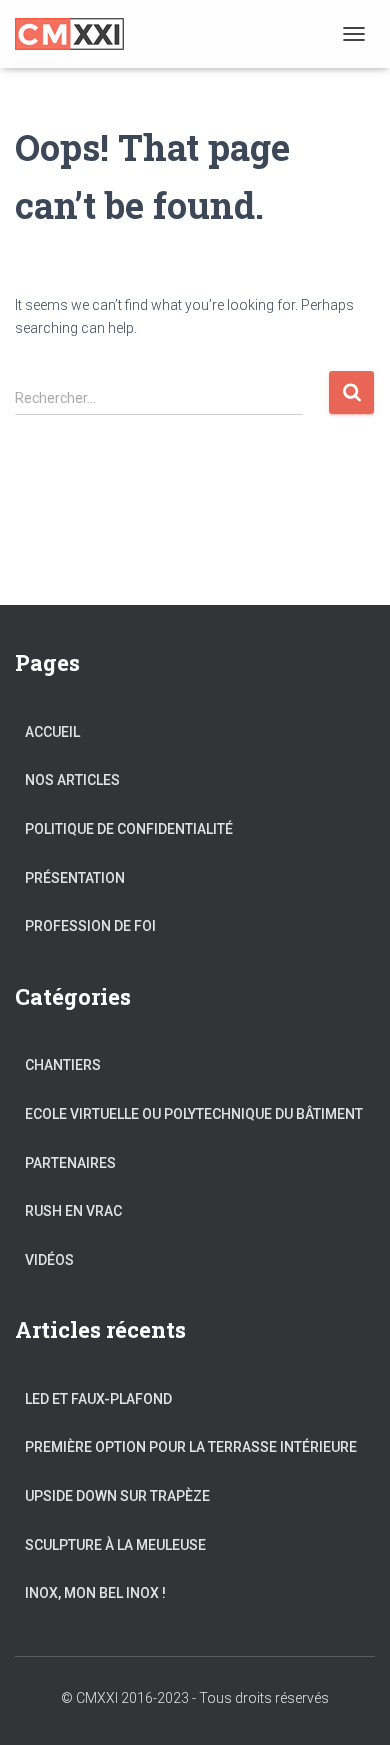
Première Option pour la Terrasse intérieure (191, 1447)
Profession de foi (90, 926)
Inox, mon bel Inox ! (95, 1593)
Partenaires (70, 1163)
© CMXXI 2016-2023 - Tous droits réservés (195, 1698)
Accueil (52, 732)
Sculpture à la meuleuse (115, 1545)
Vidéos (49, 1260)
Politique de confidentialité (129, 829)
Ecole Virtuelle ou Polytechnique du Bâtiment (194, 1114)
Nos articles (72, 780)
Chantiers (63, 1065)
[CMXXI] (77, 34)
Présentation (75, 878)
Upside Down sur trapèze (117, 1496)
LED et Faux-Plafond (98, 1399)
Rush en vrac (73, 1211)
